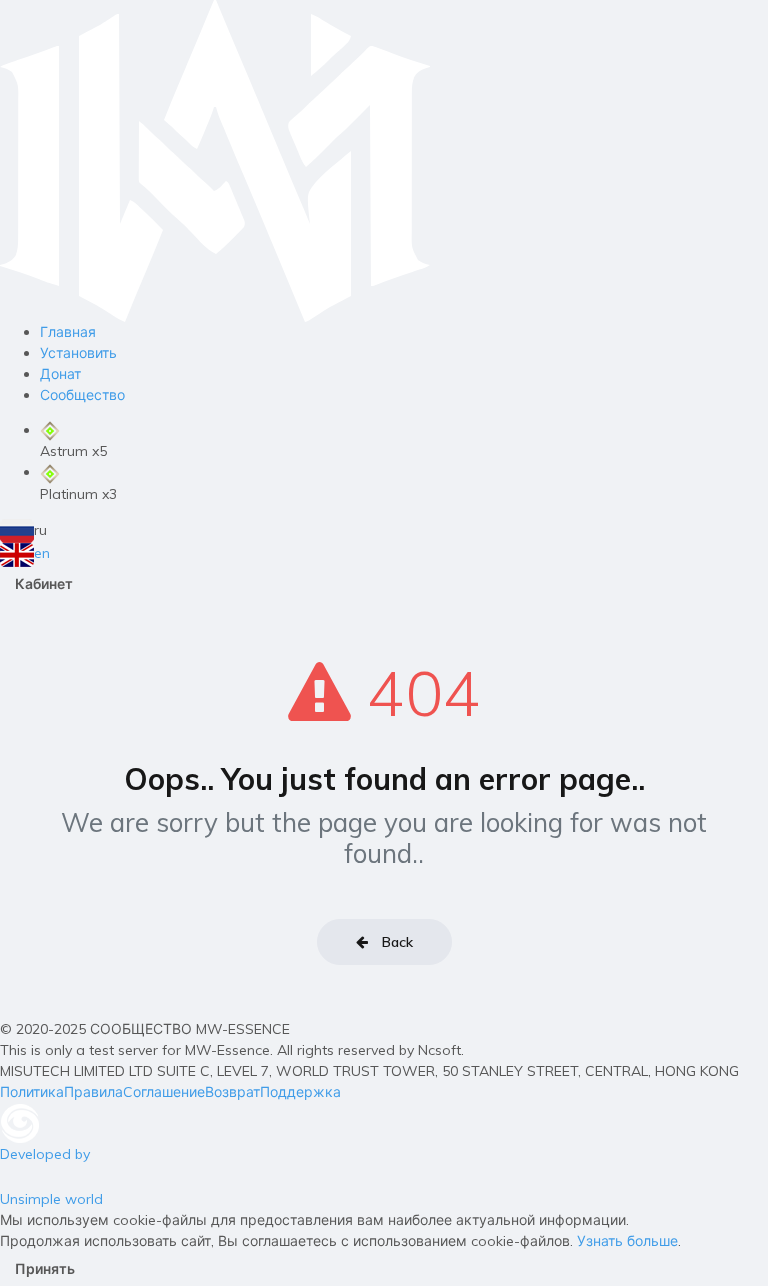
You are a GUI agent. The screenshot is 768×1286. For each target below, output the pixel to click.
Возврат (232, 1092)
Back (395, 942)
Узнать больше (627, 1241)
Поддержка (300, 1092)
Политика (32, 1092)
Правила (93, 1092)
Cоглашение (164, 1092)
